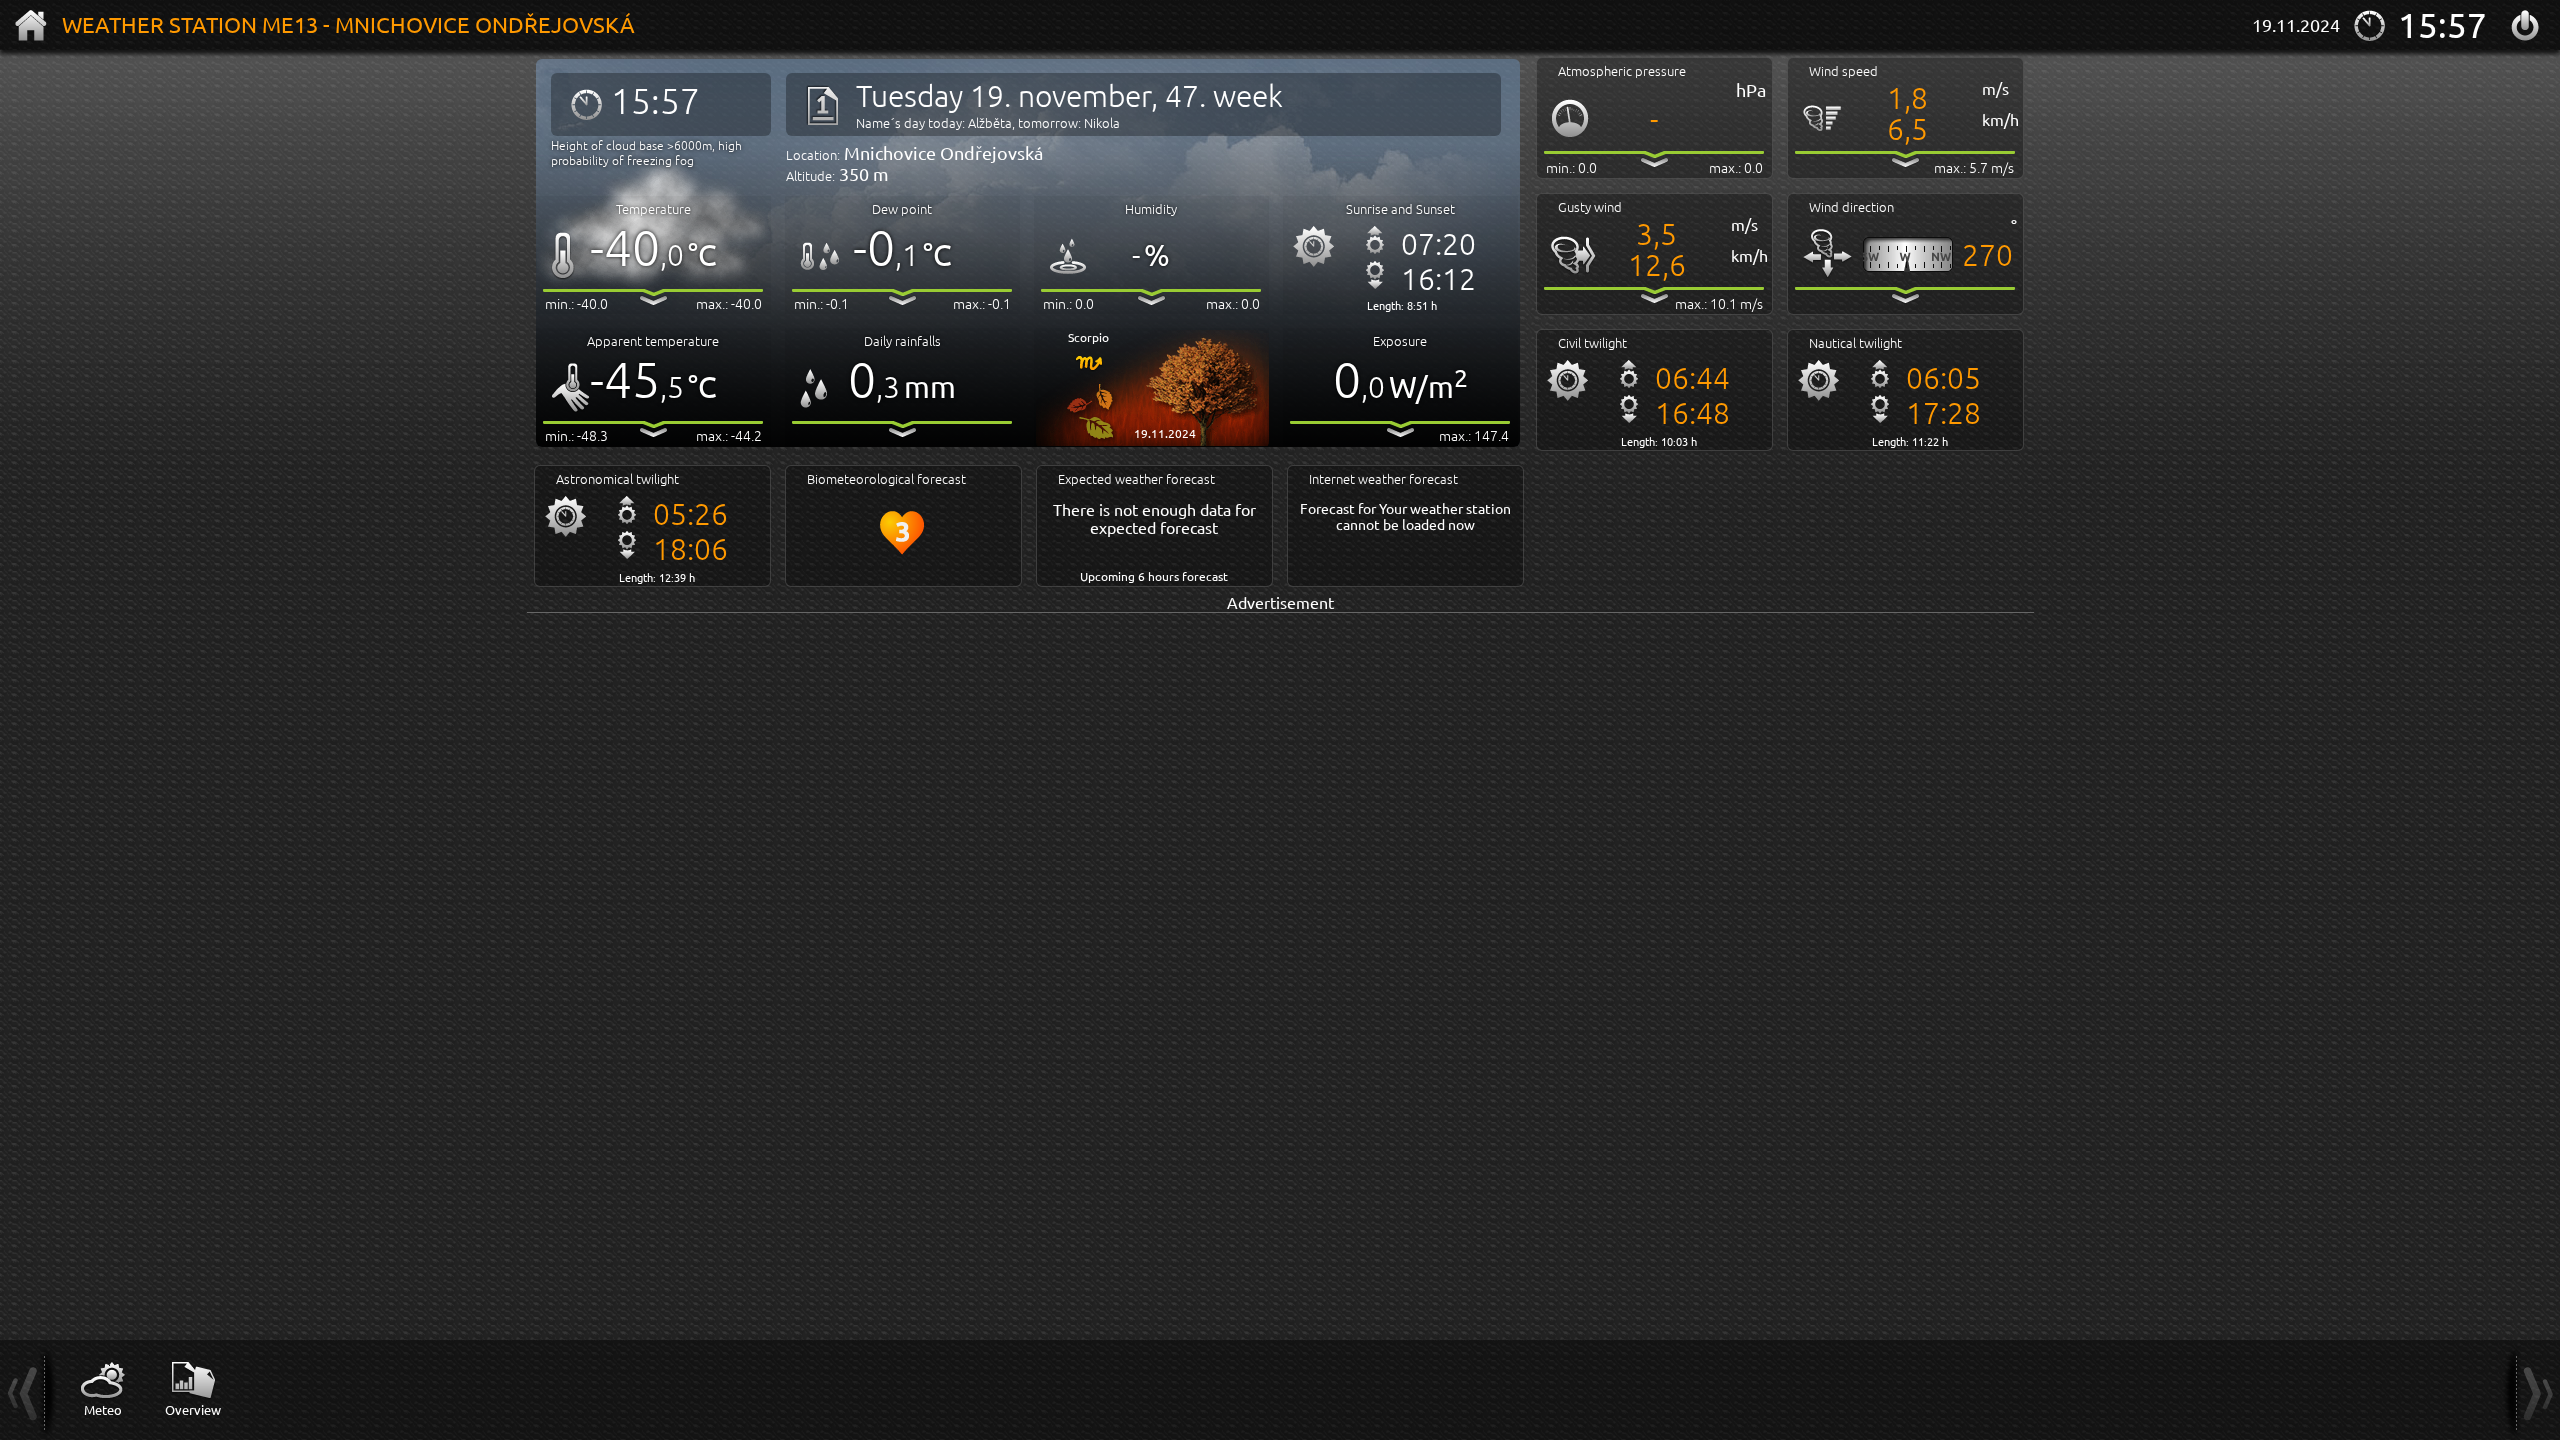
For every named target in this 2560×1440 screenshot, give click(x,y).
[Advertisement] (1127, 754)
